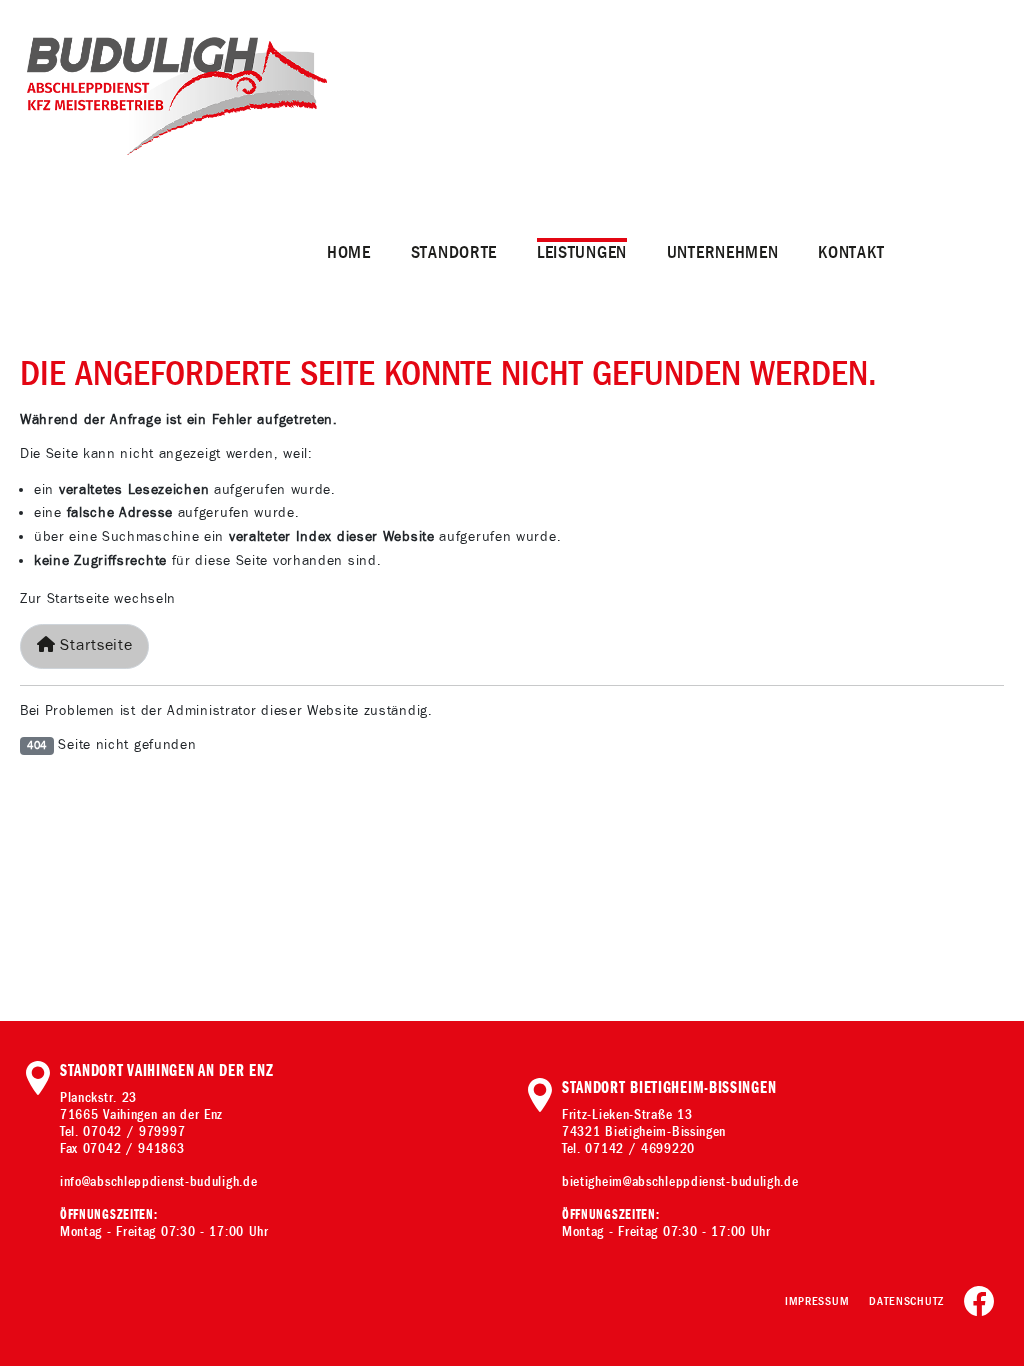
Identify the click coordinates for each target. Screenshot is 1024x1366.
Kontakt (851, 252)
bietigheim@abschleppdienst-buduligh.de (680, 1181)
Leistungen (582, 252)
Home (349, 252)
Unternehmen (723, 252)
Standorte (454, 252)
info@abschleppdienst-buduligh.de (158, 1181)
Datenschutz (906, 1301)
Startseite (94, 645)
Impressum (817, 1301)
